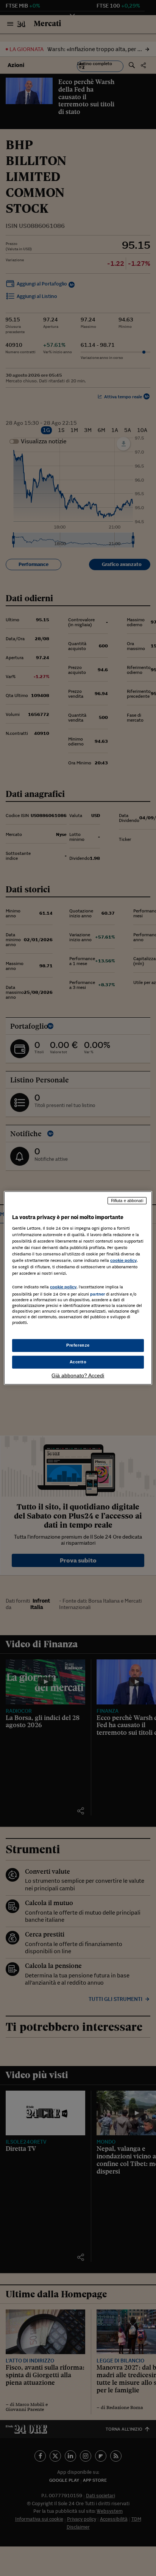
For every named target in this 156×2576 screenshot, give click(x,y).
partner (97, 1294)
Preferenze (78, 1345)
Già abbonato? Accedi (78, 1375)
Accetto (78, 1362)
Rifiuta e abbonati (127, 1201)
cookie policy (123, 1260)
